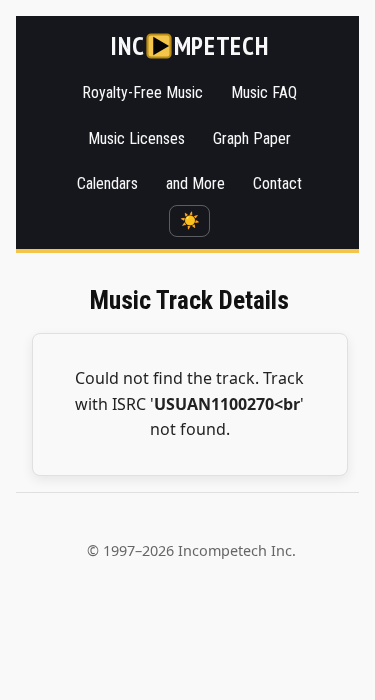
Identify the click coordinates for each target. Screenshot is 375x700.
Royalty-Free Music (142, 92)
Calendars (107, 183)
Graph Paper (252, 138)
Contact (277, 183)
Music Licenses (136, 138)
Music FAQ (264, 92)
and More (195, 183)
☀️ (190, 220)
